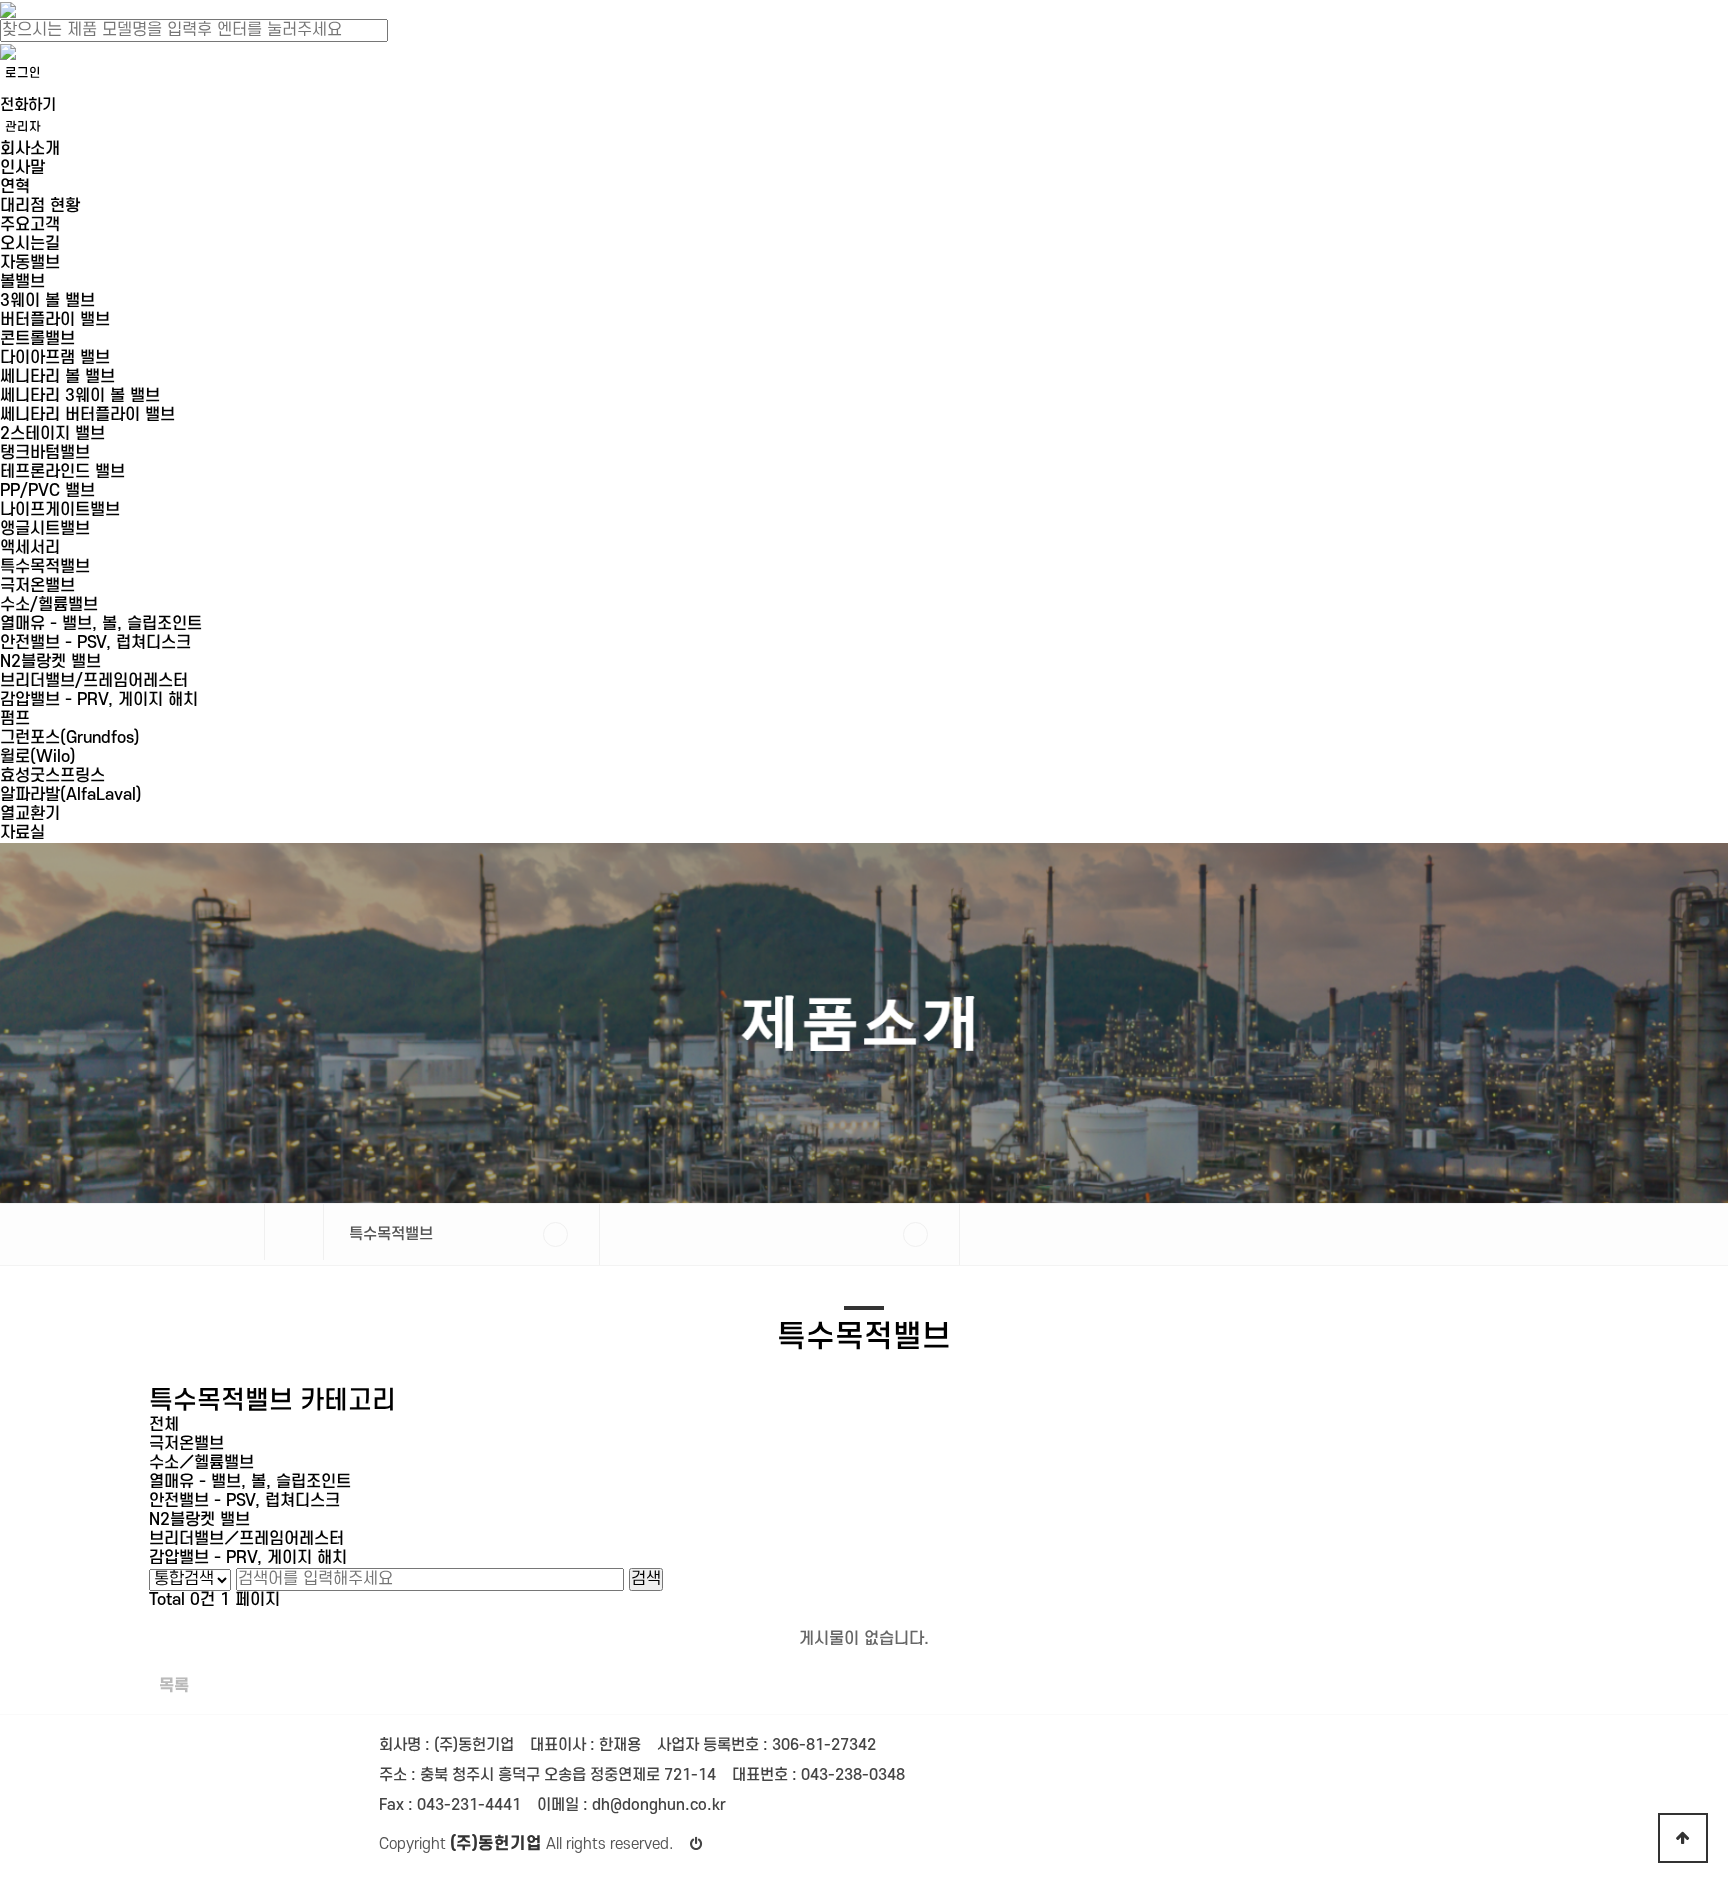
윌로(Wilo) (38, 757)
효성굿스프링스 (52, 776)
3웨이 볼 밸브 (47, 301)
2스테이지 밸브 (52, 434)
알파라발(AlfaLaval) (71, 795)
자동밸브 (30, 263)
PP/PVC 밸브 (47, 491)
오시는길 (30, 244)
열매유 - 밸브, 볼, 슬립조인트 (101, 624)
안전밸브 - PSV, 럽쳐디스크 (95, 643)
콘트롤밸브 (37, 339)
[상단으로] (1683, 1838)
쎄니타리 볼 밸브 (57, 377)
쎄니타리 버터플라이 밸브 (87, 415)
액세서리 (30, 548)
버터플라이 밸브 (55, 320)
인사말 (22, 168)
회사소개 (30, 149)
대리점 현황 (40, 206)
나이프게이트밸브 (60, 510)
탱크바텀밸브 (45, 453)
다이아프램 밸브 (55, 358)
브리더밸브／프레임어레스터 (246, 1539)
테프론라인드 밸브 (62, 472)
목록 (174, 1686)
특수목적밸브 (45, 567)
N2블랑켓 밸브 (50, 662)
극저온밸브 (37, 586)
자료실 (22, 833)
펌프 (15, 719)
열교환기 (30, 814)
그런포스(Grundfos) (70, 738)
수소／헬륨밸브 (201, 1463)
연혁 (15, 187)
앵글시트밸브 (45, 529)
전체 (164, 1425)
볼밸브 (22, 282)
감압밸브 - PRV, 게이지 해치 (99, 700)
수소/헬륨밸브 (49, 605)
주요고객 (30, 225)
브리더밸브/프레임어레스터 (94, 681)
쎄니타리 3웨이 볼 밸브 (80, 396)
